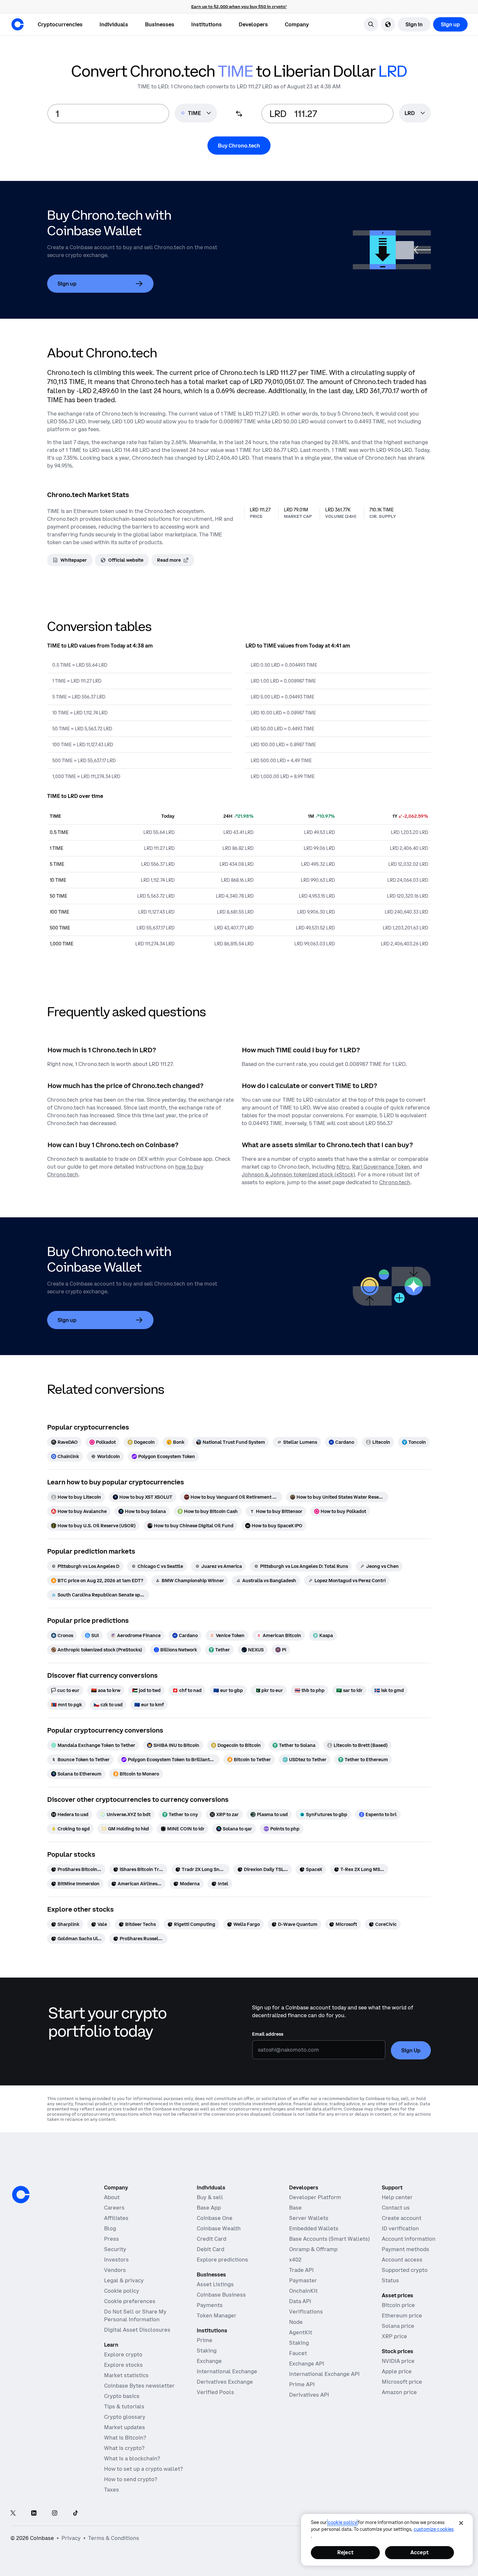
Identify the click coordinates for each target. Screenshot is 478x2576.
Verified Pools (215, 2392)
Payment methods (405, 2249)
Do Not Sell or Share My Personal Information (135, 2315)
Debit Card (211, 2249)
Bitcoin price (398, 2305)
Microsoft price (402, 2382)
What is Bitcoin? (125, 2438)
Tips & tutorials (124, 2406)
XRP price (394, 2336)
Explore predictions (222, 2260)
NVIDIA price (398, 2361)
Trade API (301, 2270)
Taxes (112, 2490)
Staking (207, 2351)
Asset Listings (215, 2284)
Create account (402, 2218)
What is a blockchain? (132, 2458)
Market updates (125, 2427)
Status (390, 2280)
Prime (205, 2340)
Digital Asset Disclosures (137, 2330)
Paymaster (303, 2280)
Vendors (115, 2270)
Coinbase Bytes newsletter (139, 2386)
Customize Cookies (434, 2529)
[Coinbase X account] (13, 2513)
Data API (300, 2301)
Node (296, 2322)
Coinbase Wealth (219, 2228)
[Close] (461, 2523)
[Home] (18, 24)
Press (112, 2239)
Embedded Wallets (314, 2228)
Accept (419, 2552)
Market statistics (126, 2375)
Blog (110, 2228)
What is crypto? (124, 2448)
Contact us (396, 2208)
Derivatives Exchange (225, 2382)
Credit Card (212, 2239)
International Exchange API (324, 2374)
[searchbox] (415, 114)
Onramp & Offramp (313, 2249)
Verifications (306, 2312)
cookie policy (342, 2522)
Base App (209, 2208)
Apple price (397, 2371)
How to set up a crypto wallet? (143, 2469)
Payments (210, 2305)
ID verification (400, 2228)
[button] (114, 24)
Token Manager (217, 2315)
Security (115, 2249)
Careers (114, 2208)
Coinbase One (215, 2218)
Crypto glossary (125, 2417)
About (112, 2197)
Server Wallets (309, 2218)
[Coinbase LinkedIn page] (34, 2513)
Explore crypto (123, 2354)
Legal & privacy (124, 2280)
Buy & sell (210, 2197)
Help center (397, 2197)
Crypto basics (122, 2396)
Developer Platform (315, 2197)
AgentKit (301, 2332)
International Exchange (227, 2371)
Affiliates (116, 2218)
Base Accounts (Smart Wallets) (329, 2239)
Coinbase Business (221, 2295)
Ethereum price (402, 2315)
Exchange (209, 2361)
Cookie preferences (130, 2301)
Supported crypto (405, 2270)
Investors (116, 2260)
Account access (402, 2260)
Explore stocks (123, 2365)
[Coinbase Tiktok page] (75, 2513)
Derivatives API (309, 2395)
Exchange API (307, 2364)
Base (295, 2208)
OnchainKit (303, 2291)
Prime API (302, 2384)
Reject (345, 2552)
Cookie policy (122, 2291)
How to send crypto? (131, 2479)
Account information (409, 2239)
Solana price (398, 2326)
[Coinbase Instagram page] (55, 2513)
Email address (268, 2034)
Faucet (298, 2353)
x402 (295, 2260)
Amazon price (399, 2392)
